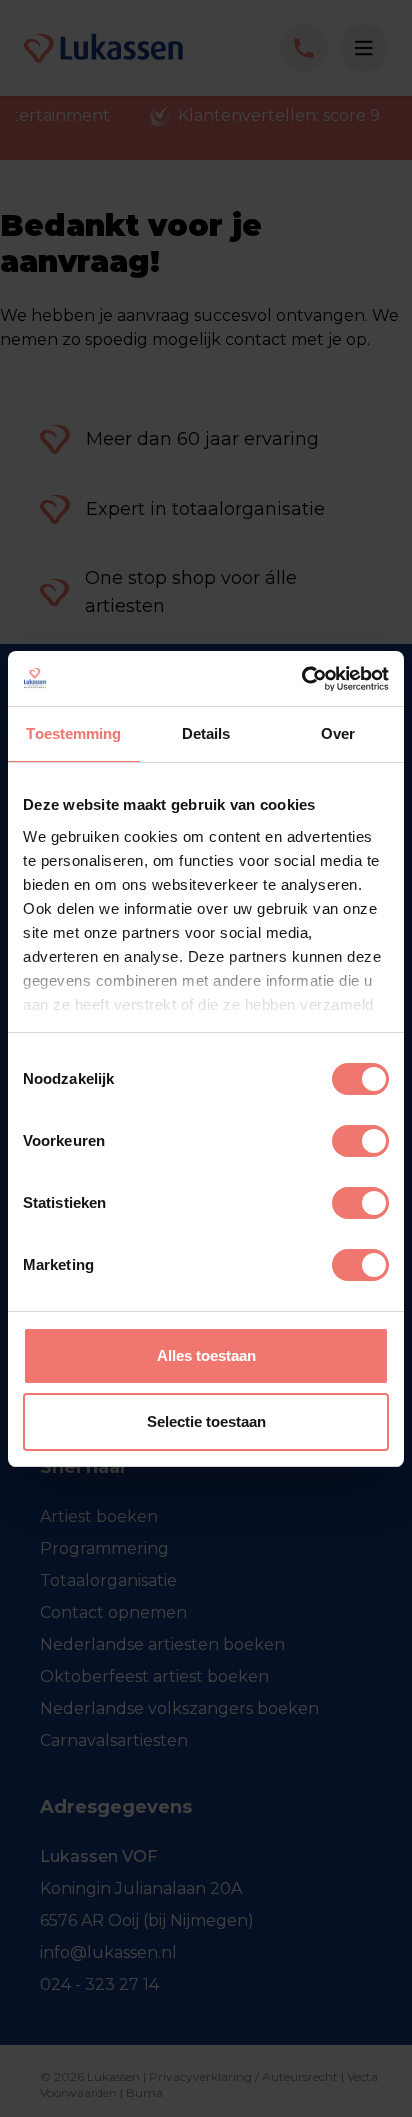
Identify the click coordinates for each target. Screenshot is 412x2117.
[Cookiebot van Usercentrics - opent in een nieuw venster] (301, 679)
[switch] (360, 1141)
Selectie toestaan (206, 1421)
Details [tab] (206, 733)
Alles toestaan (206, 1355)
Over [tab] (338, 733)
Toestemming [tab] (73, 733)
